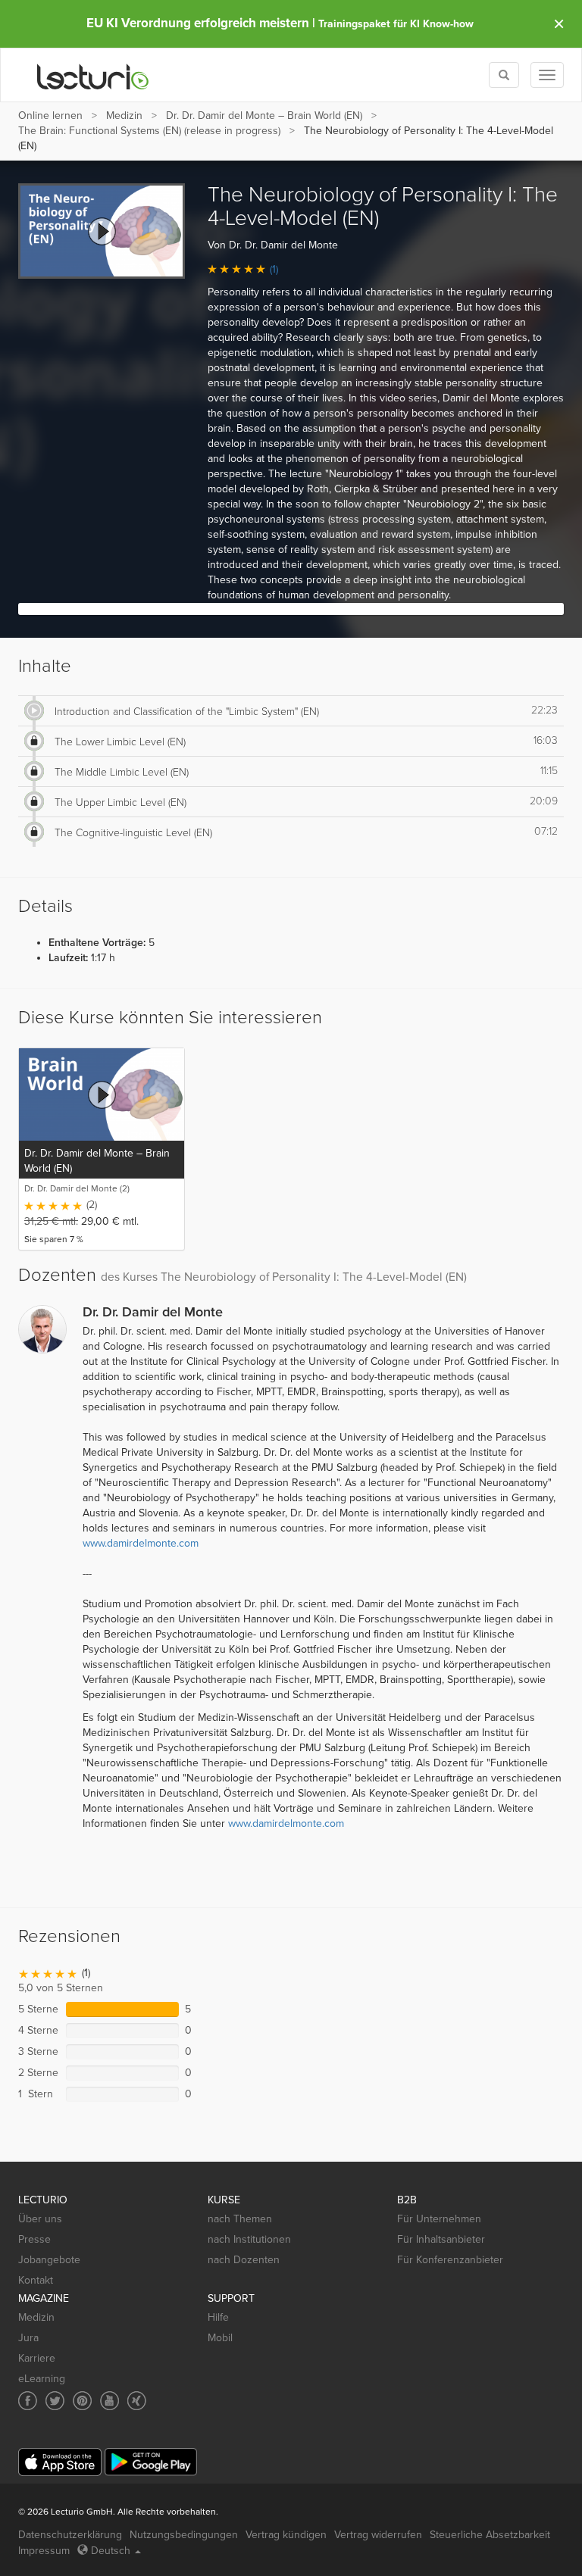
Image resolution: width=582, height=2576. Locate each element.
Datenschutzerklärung (70, 2535)
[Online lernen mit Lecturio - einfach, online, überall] (93, 75)
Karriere (37, 2358)
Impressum (44, 2551)
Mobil (220, 2338)
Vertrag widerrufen (378, 2535)
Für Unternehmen (439, 2219)
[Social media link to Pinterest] (82, 2401)
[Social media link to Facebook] (28, 2401)
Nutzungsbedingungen (184, 2535)
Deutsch (111, 2551)
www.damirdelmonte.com (141, 1543)
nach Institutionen (249, 2239)
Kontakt (36, 2280)
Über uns (40, 2219)
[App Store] (60, 2462)
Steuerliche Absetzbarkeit (490, 2535)
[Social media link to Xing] (137, 2401)
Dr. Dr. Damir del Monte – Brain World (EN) (264, 116)
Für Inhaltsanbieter (441, 2239)
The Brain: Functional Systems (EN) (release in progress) (149, 131)
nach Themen (240, 2219)
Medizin (124, 116)
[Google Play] (151, 2462)
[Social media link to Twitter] (55, 2401)
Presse (34, 2239)
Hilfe (218, 2317)
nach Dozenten (244, 2260)
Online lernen (50, 116)
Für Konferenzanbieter (450, 2260)
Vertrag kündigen (286, 2535)
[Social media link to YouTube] (110, 2401)
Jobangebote (49, 2260)
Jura (28, 2338)
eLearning (42, 2379)
